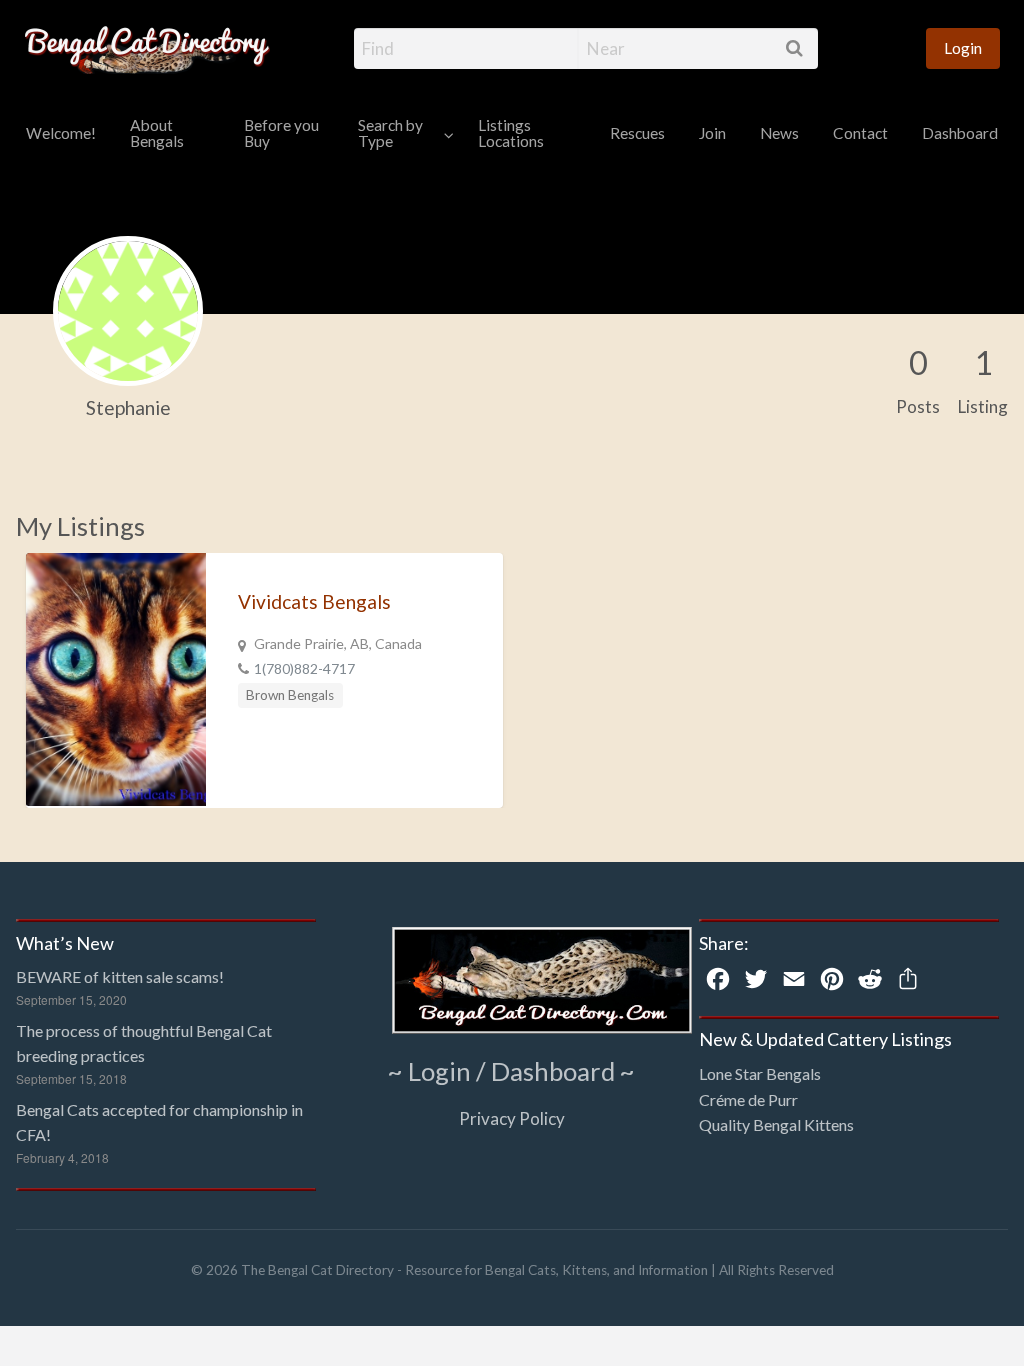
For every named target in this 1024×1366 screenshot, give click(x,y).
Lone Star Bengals (760, 1073)
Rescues (637, 133)
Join (712, 133)
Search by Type (390, 133)
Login (963, 48)
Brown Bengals (290, 695)
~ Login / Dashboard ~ (511, 1071)
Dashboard (960, 133)
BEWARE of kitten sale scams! (120, 976)
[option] (264, 680)
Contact (860, 133)
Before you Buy (281, 133)
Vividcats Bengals (314, 601)
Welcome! (61, 133)
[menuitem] (963, 48)
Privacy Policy (512, 1118)
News (779, 133)
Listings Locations (511, 133)
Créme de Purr (748, 1099)
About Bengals (157, 133)
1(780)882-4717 (304, 668)
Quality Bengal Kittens (776, 1124)
